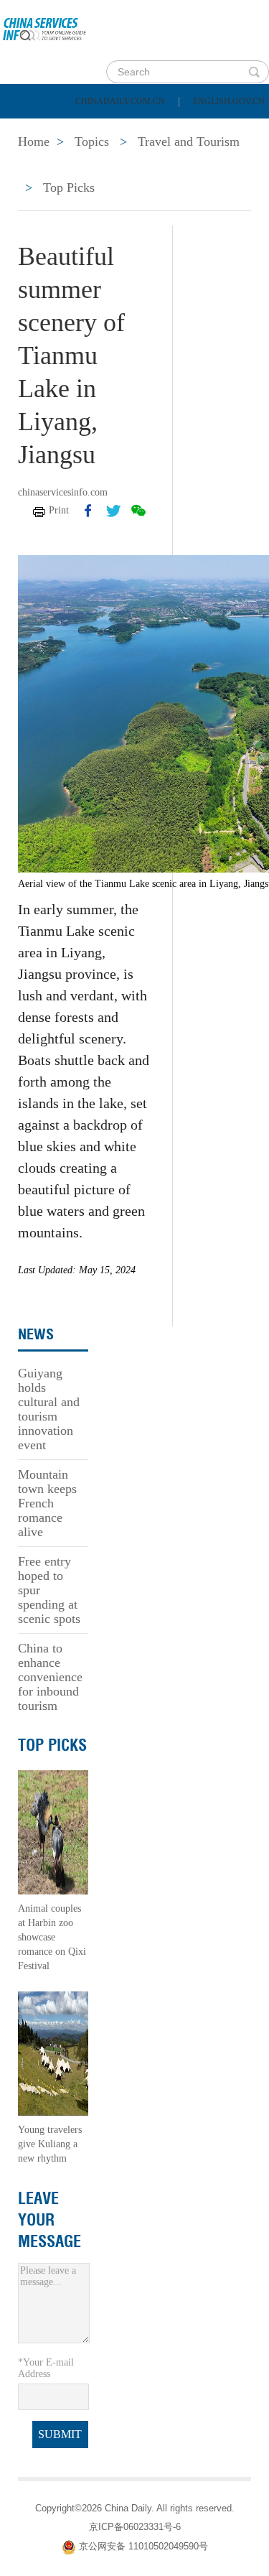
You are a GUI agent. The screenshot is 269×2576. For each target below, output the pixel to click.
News (189, 129)
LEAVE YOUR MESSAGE (49, 2220)
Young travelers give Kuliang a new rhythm (50, 2144)
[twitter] (113, 511)
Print (59, 510)
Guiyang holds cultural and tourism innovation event (49, 1409)
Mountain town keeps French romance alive (47, 1503)
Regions (208, 165)
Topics (127, 165)
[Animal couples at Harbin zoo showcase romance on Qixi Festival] (53, 1832)
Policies (112, 129)
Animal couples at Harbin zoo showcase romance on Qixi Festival (52, 1937)
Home (33, 129)
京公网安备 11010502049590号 (143, 2546)
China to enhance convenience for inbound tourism (50, 1677)
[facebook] (88, 511)
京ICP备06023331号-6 (135, 2527)
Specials (44, 165)
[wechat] (138, 511)
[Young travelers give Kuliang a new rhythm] (53, 2053)
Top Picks (69, 187)
